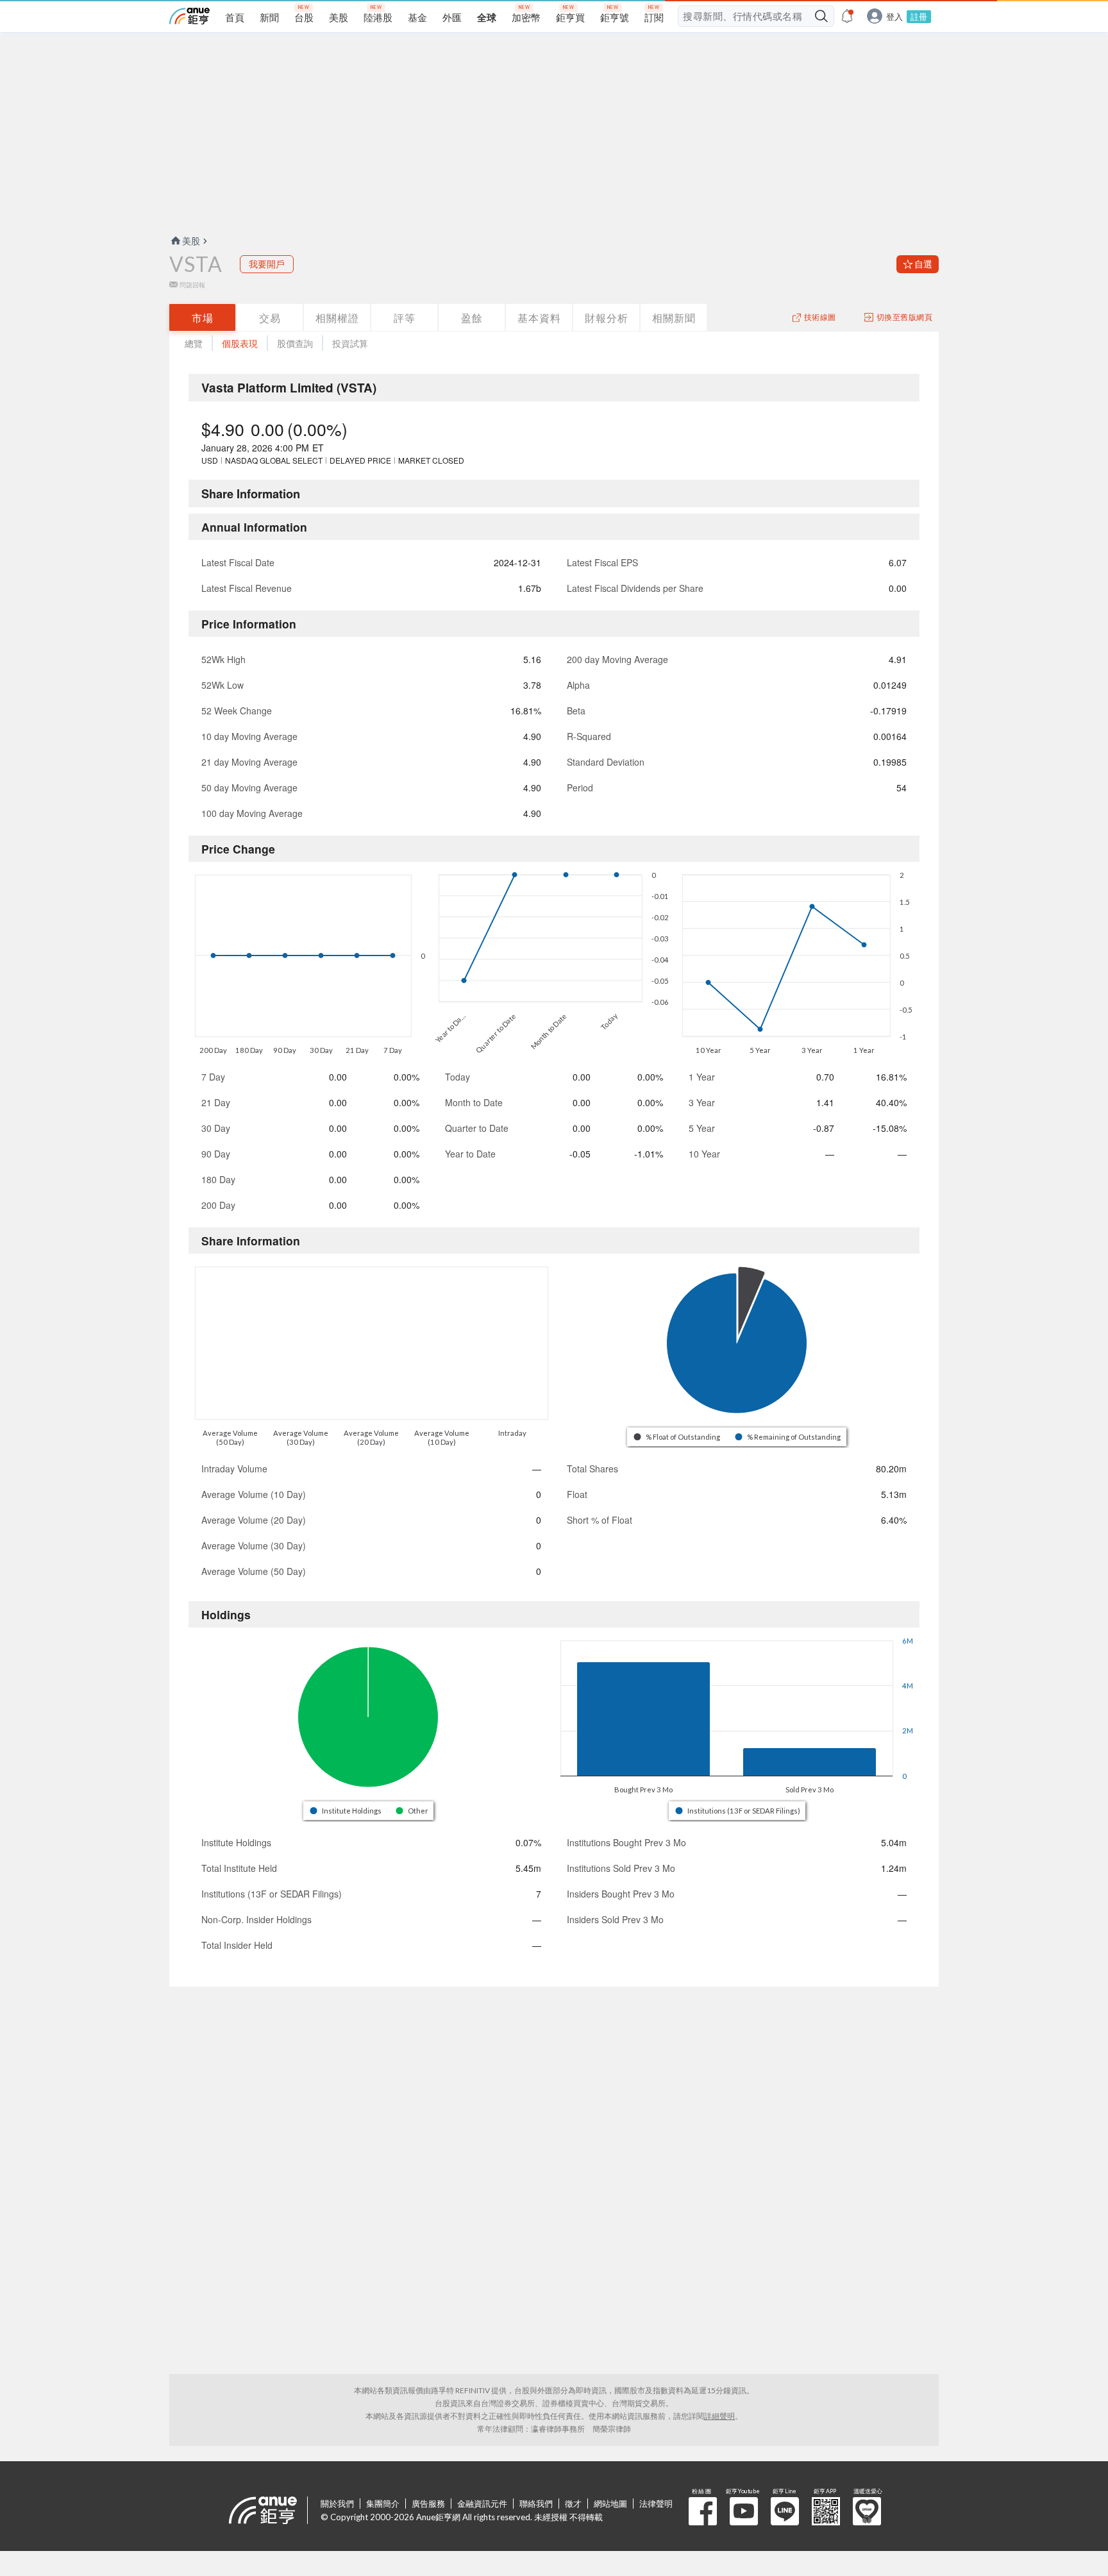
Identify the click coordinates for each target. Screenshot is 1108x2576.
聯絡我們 (536, 2504)
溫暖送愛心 (867, 2511)
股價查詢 (295, 343)
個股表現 (240, 343)
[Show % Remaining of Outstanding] (789, 1437)
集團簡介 (383, 2504)
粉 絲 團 (703, 2511)
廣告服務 (428, 2504)
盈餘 (472, 318)
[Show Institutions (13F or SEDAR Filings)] (738, 1811)
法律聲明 (656, 2504)
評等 (405, 318)
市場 (203, 318)
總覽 (194, 343)
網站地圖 (610, 2504)
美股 (191, 241)
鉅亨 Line (785, 2511)
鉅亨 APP (826, 2511)
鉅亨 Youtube (744, 2511)
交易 (270, 318)
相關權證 (337, 318)
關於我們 (337, 2504)
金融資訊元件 (482, 2504)
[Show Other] (413, 1811)
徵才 (573, 2504)
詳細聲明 (719, 2416)
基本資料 (539, 318)
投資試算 (350, 343)
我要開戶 (267, 264)
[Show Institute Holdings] (346, 1811)
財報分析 (607, 318)
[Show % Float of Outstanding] (678, 1437)
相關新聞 (674, 318)
